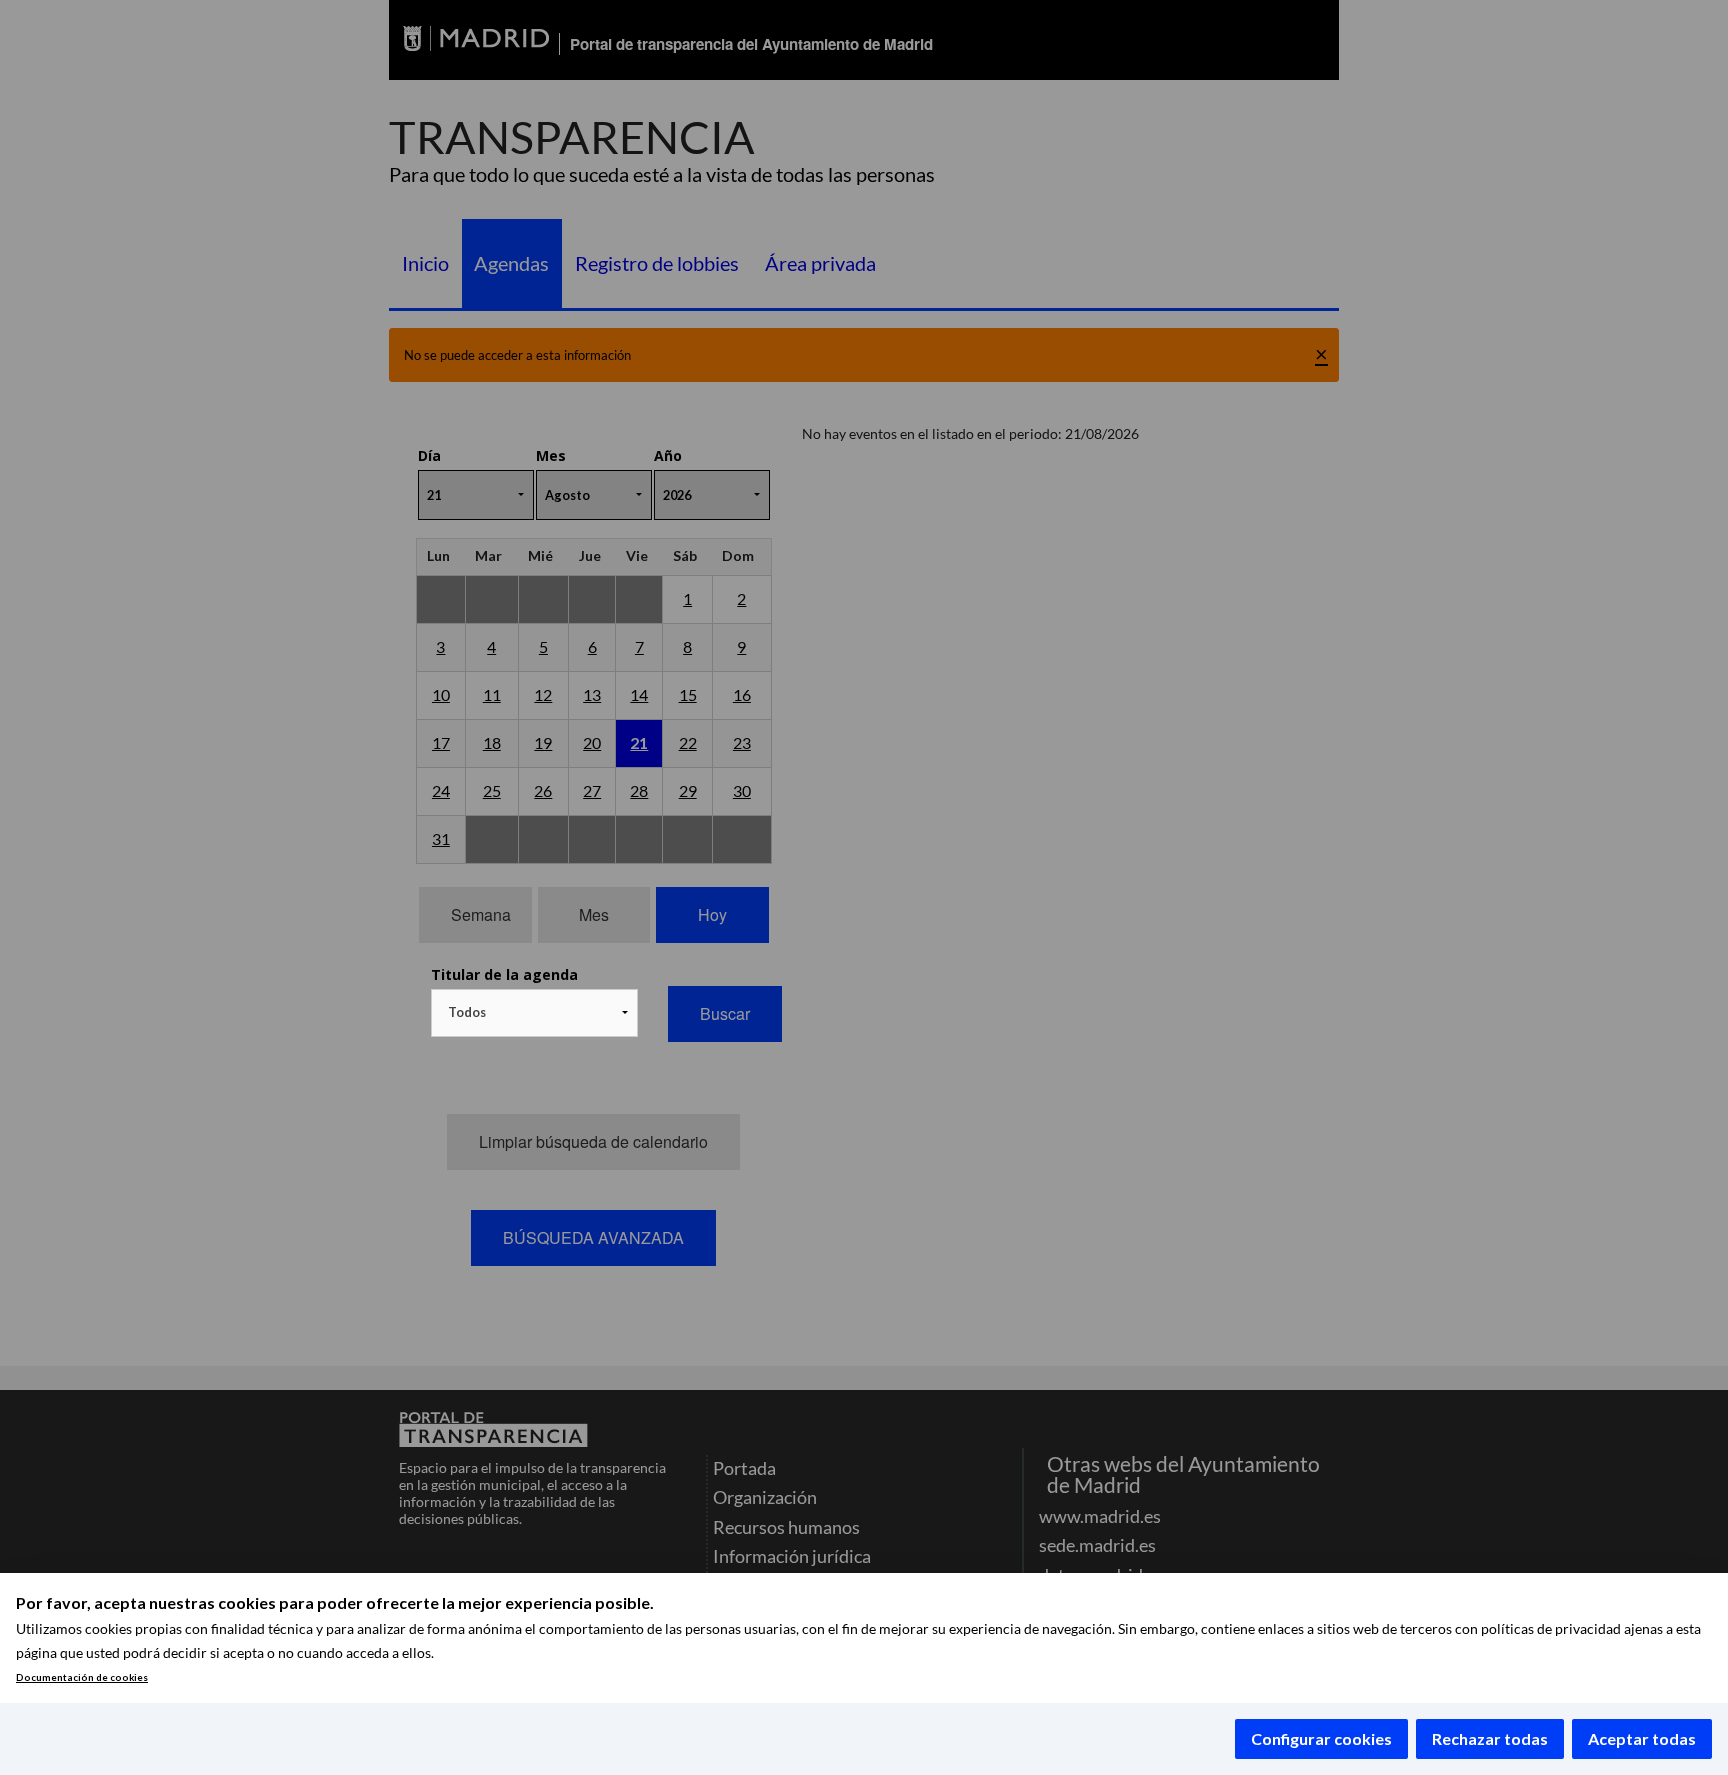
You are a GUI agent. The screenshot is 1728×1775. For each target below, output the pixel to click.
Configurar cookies (1321, 1738)
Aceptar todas (1642, 1738)
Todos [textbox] (467, 1012)
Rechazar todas (1490, 1738)
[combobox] (534, 1013)
